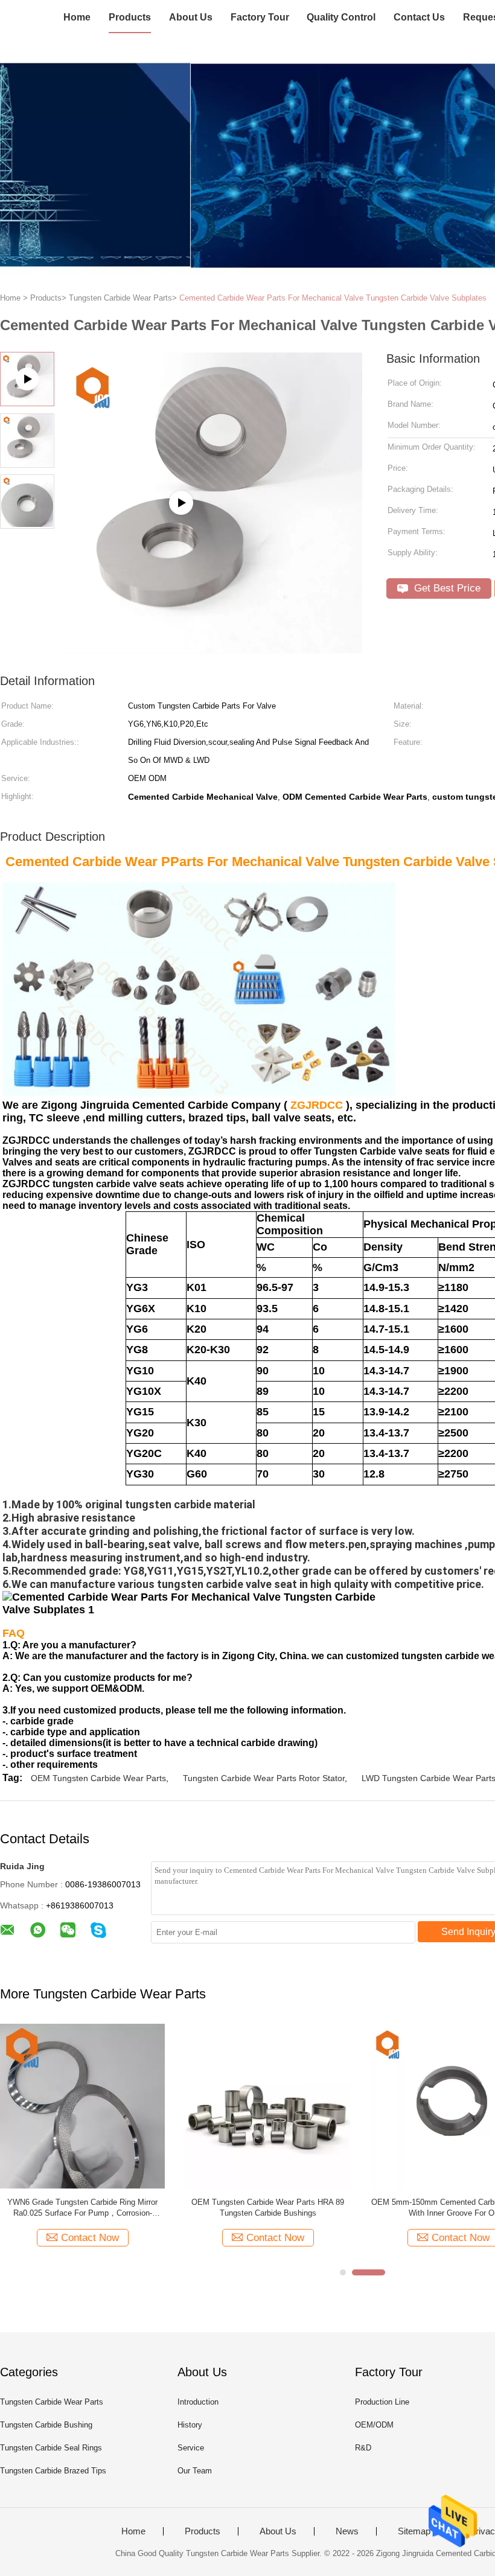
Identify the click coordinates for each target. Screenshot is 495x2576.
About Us (191, 17)
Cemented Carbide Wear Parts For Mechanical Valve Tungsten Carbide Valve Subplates (333, 298)
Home (77, 17)
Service (191, 2448)
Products (130, 17)
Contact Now (90, 2238)
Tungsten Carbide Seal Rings (51, 2448)
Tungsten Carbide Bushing (46, 2425)
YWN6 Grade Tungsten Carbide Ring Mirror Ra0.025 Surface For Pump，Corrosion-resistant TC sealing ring (82, 2208)
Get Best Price (446, 588)
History (190, 2425)
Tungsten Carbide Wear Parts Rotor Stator (264, 1778)
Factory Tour (260, 17)
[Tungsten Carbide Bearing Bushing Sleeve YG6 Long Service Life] (212, 649)
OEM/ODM (374, 2425)
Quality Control (341, 17)
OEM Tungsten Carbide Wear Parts (98, 1778)
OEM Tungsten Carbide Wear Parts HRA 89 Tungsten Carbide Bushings (268, 2208)
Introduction (198, 2402)
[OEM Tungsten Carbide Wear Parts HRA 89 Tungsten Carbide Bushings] (268, 2106)
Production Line (382, 2402)
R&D (363, 2448)
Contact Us (419, 17)
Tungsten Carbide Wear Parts (52, 2402)
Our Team (195, 2471)
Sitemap (414, 2531)
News (347, 2531)
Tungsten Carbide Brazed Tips (53, 2471)
